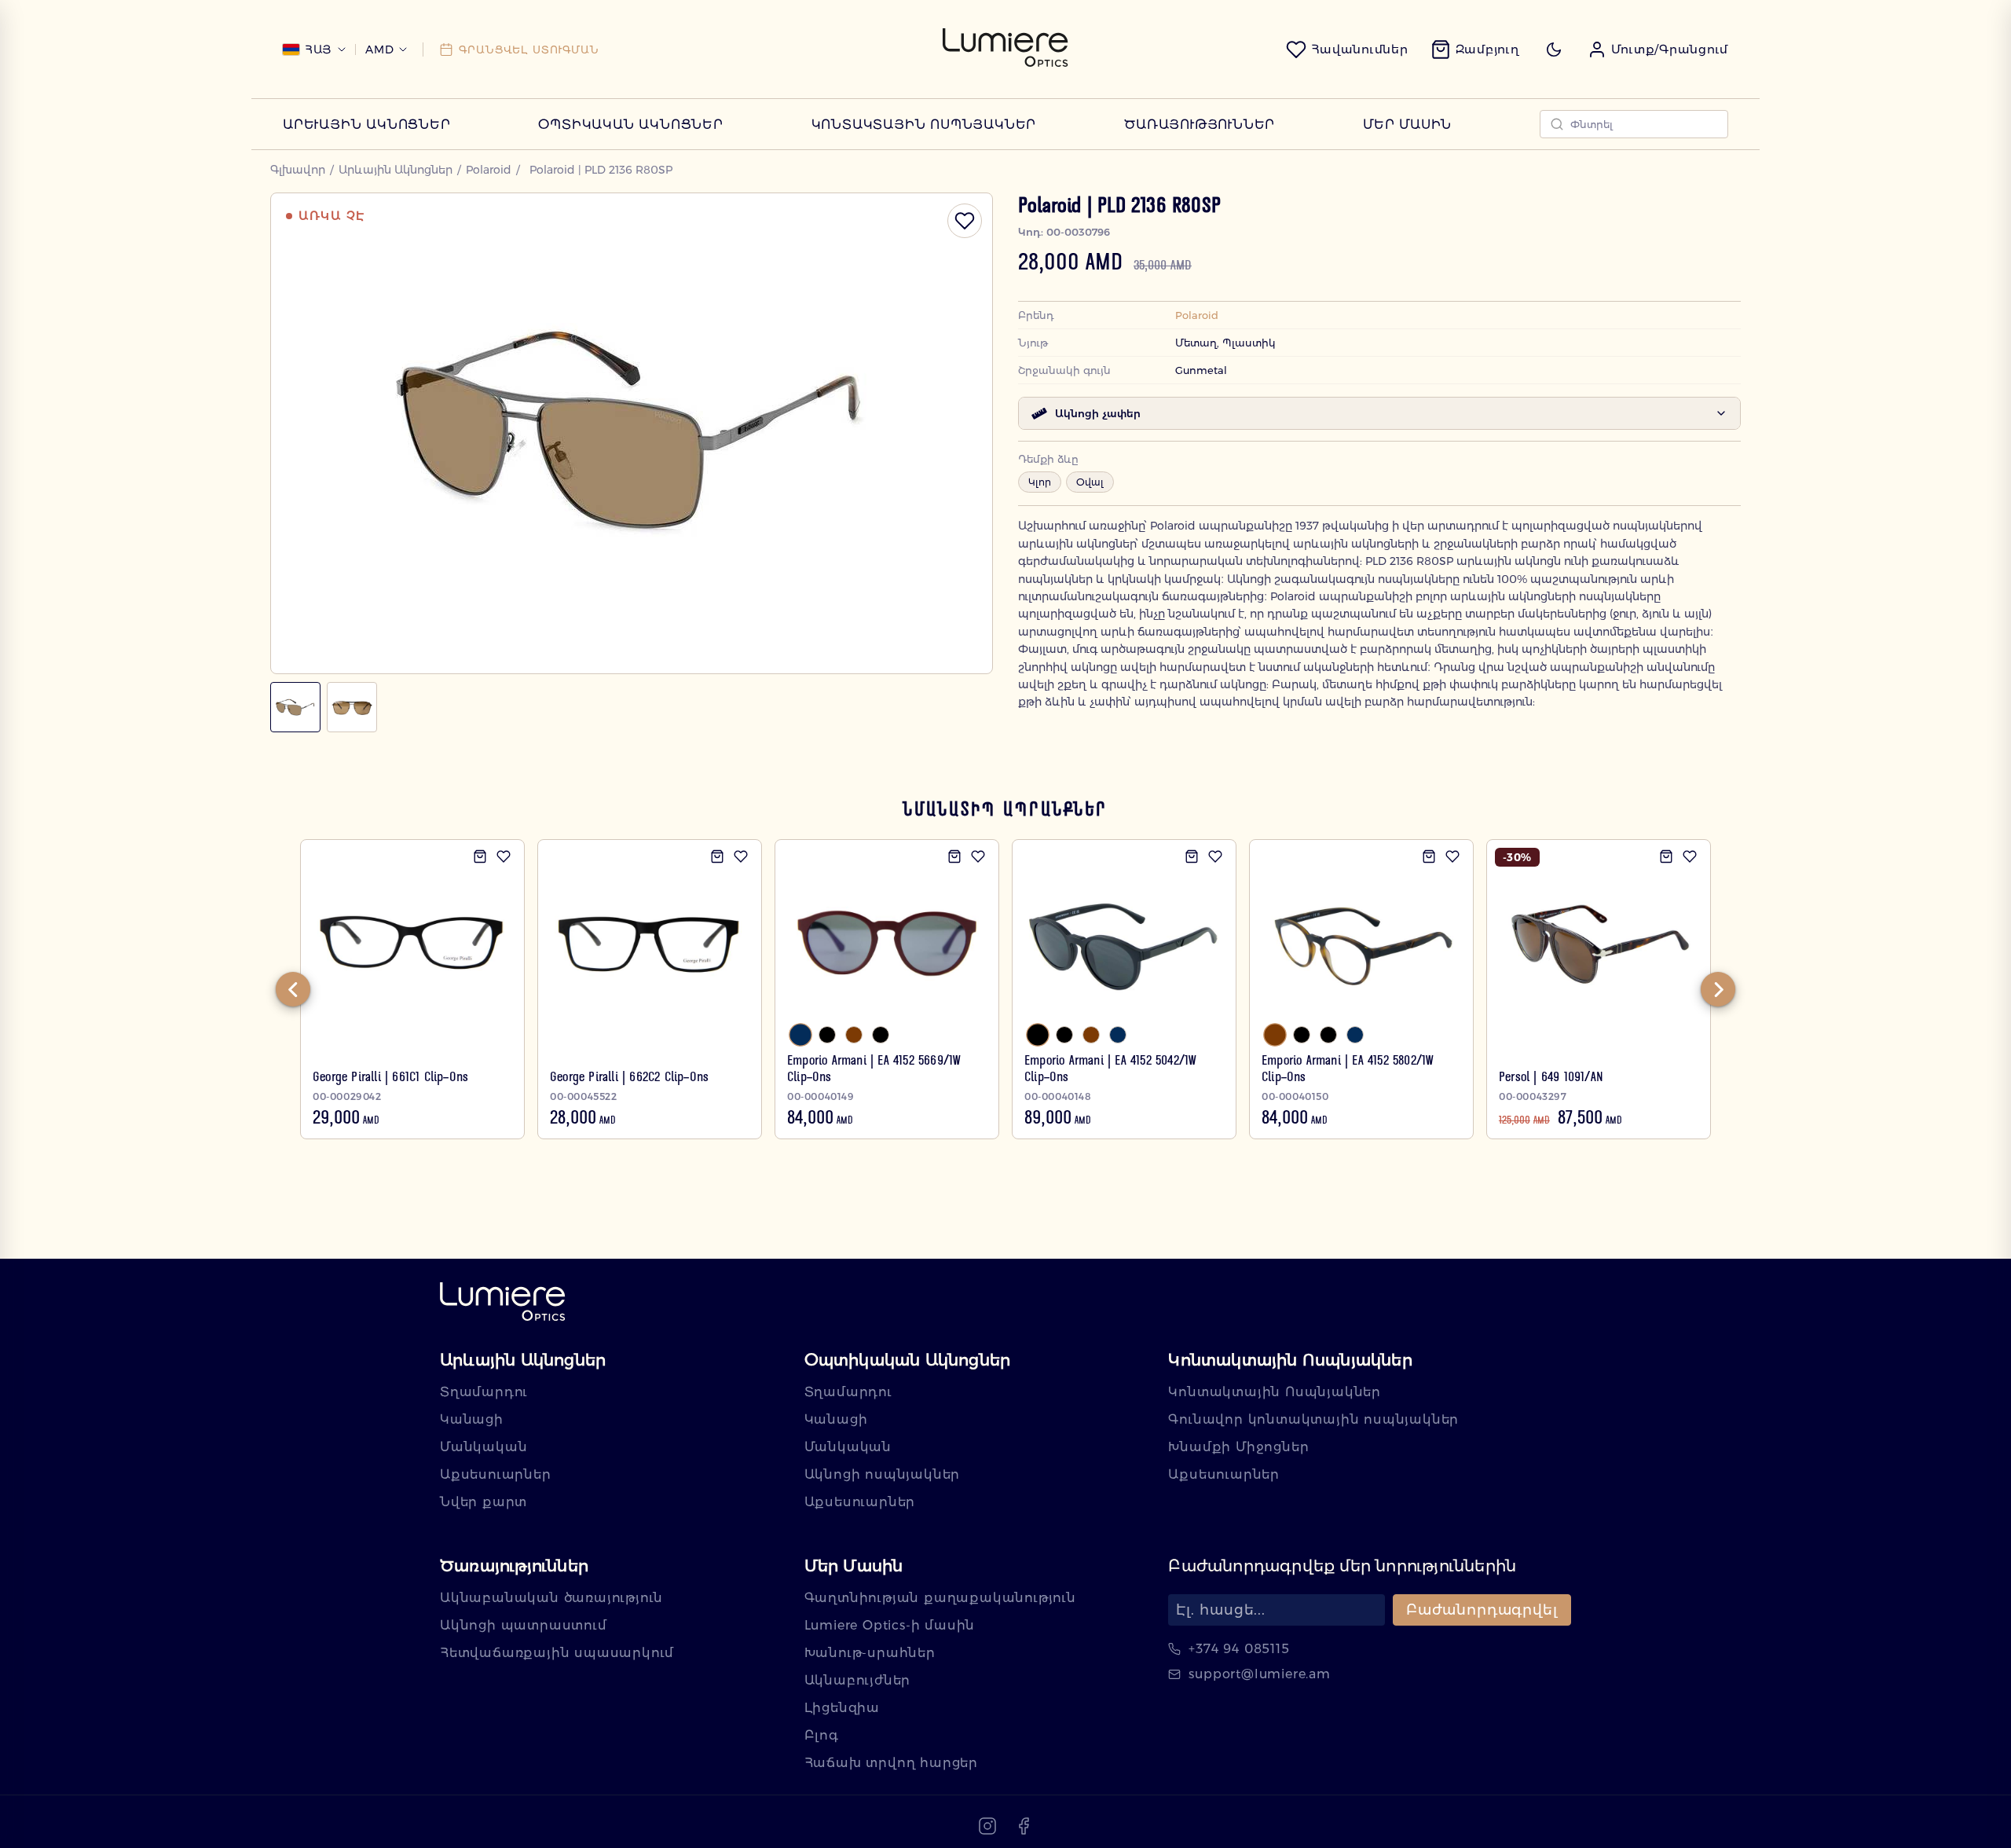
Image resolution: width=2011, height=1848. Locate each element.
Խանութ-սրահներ (870, 1653)
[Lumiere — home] (503, 1303)
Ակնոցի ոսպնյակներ (883, 1474)
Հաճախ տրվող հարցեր (891, 1763)
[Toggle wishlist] (965, 221)
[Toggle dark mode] (1554, 49)
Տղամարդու (484, 1392)
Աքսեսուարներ (496, 1474)
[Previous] (293, 989)
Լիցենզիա (842, 1708)
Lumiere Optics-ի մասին (890, 1625)
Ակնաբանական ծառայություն (551, 1598)
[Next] (1718, 989)
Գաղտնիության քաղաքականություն (940, 1598)
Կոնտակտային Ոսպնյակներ (924, 125)
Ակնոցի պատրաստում (524, 1625)
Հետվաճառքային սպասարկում (557, 1653)
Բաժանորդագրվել (1482, 1610)
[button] (1658, 49)
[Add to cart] (480, 856)
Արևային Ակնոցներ (367, 125)
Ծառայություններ (1200, 125)
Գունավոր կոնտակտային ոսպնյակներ (1313, 1419)
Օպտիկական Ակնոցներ (630, 125)
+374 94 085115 (1239, 1649)
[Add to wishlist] (504, 856)
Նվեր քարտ (484, 1502)
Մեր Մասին (1407, 125)
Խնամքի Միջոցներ (1238, 1447)
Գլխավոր (298, 170)
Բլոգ (822, 1735)
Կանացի (472, 1419)
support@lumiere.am (1259, 1674)
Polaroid (489, 170)
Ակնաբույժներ (858, 1680)
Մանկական (484, 1447)
